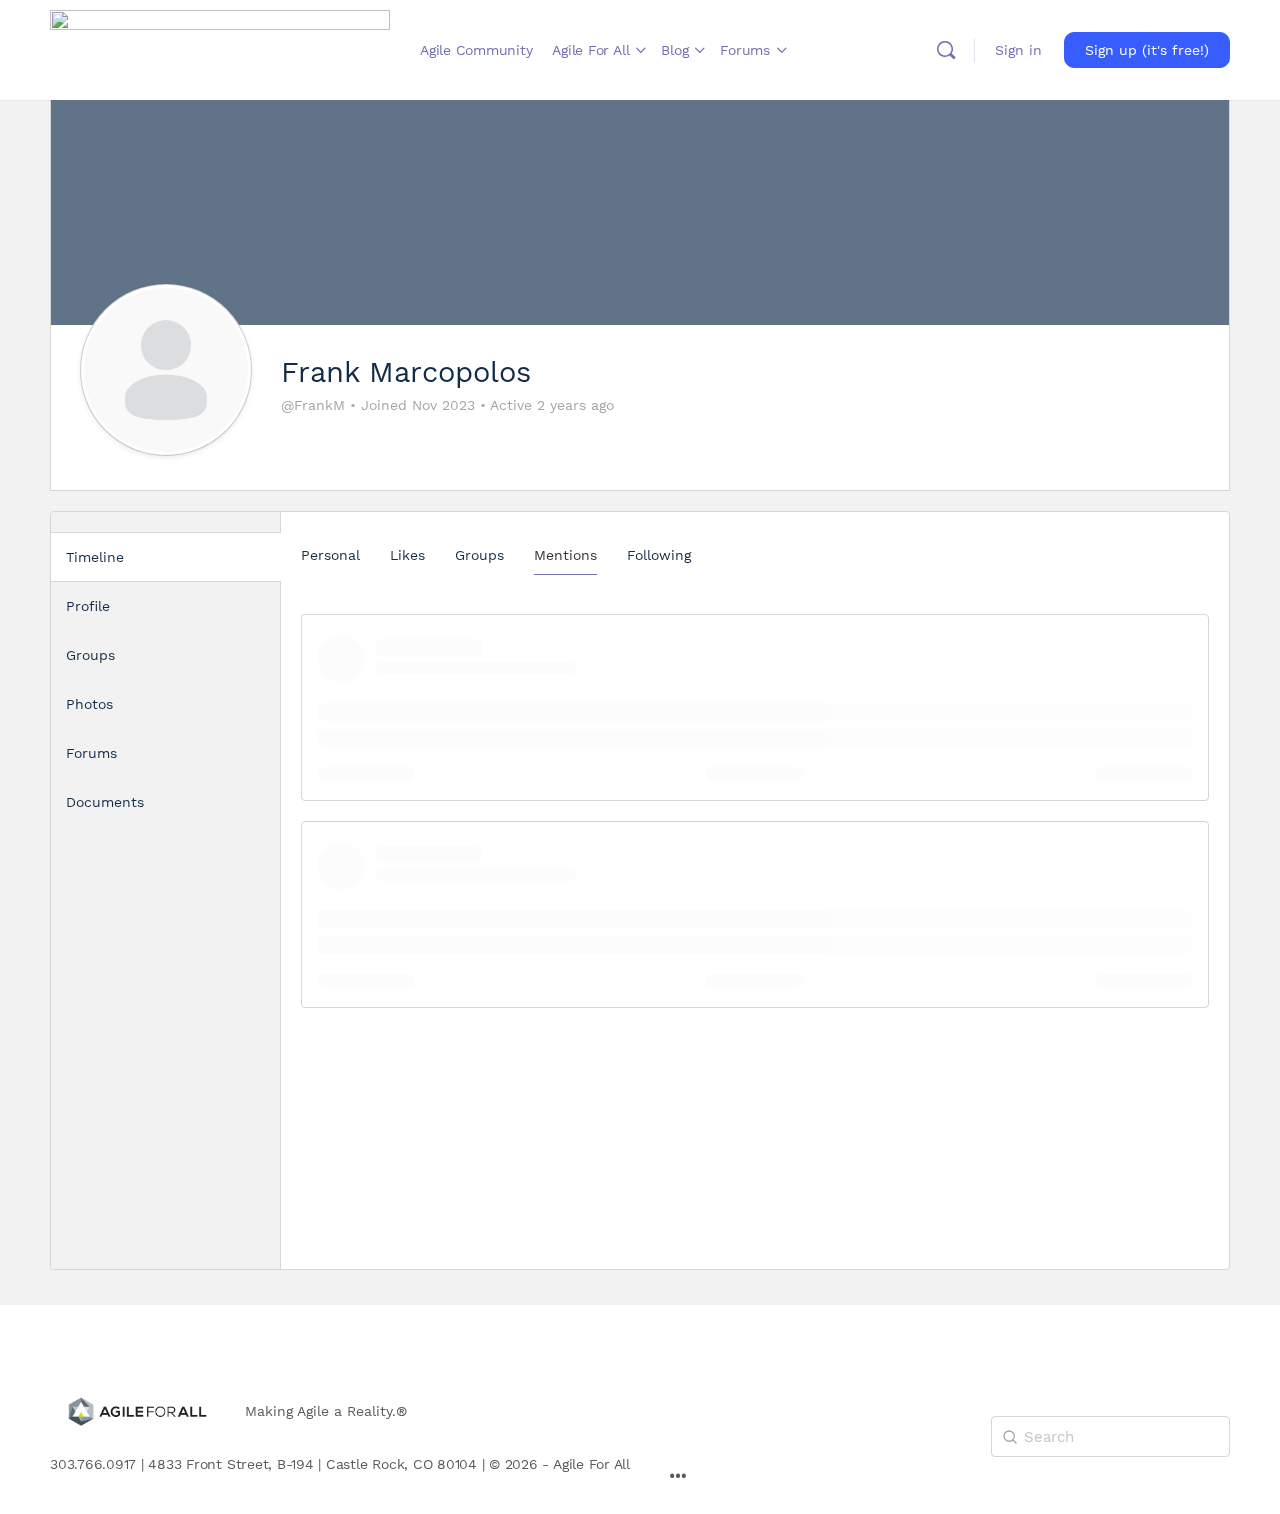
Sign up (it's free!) (1147, 50)
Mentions (565, 555)
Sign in (1018, 50)
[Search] (946, 50)
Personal (330, 555)
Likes (407, 555)
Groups (479, 555)
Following (659, 555)
